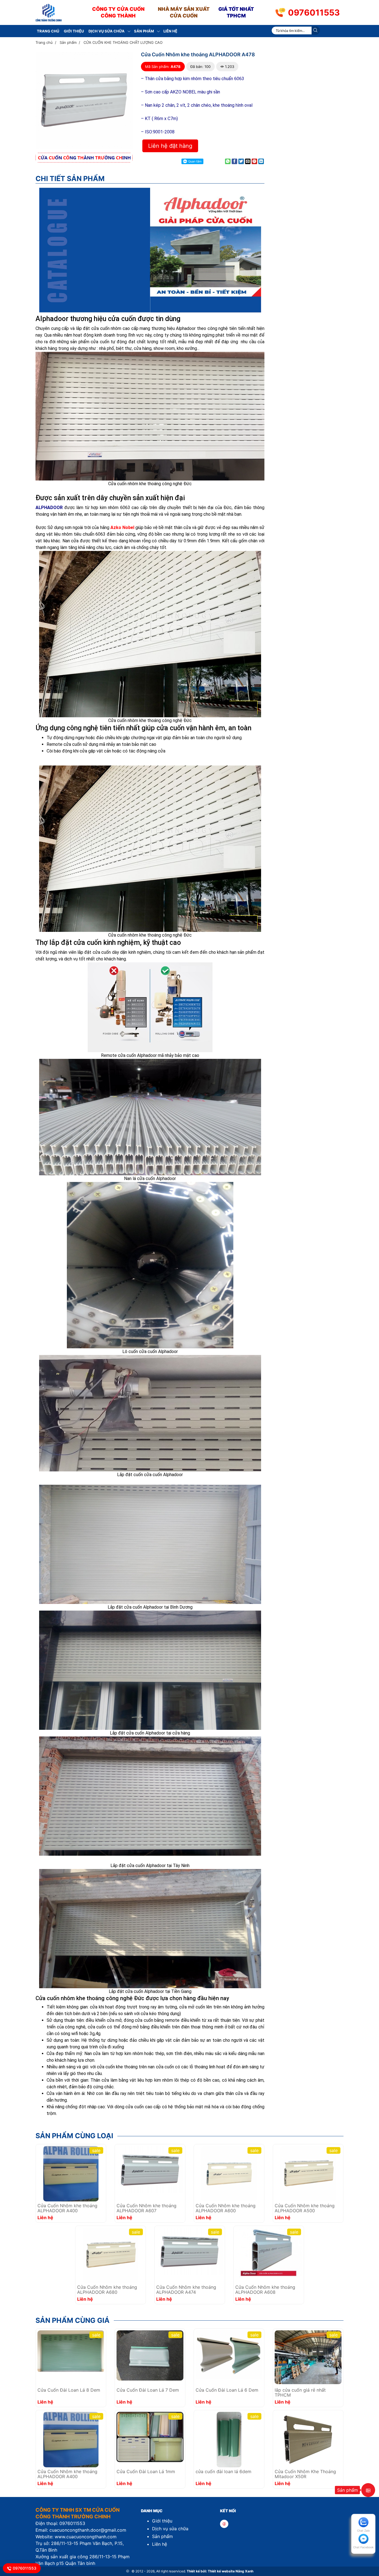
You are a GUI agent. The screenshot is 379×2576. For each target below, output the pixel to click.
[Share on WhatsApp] (228, 161)
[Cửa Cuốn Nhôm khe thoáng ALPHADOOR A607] (150, 2169)
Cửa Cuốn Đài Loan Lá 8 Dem (69, 2390)
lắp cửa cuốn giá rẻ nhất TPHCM (300, 2393)
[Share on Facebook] (234, 161)
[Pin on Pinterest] (254, 161)
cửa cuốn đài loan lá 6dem (223, 2472)
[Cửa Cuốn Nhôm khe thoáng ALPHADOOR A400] (71, 2173)
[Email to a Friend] (248, 161)
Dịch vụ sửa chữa (107, 31)
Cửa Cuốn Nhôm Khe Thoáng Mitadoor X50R (305, 2474)
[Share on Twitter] (241, 161)
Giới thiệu (74, 31)
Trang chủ (48, 31)
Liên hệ (170, 31)
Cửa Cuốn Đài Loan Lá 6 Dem (227, 2390)
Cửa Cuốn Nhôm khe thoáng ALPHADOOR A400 (67, 2208)
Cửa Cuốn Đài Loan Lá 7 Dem (148, 2390)
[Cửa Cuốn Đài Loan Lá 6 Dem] (229, 2354)
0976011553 (314, 12)
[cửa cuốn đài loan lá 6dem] (229, 2439)
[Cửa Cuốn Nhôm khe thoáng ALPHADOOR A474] (190, 2250)
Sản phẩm (144, 31)
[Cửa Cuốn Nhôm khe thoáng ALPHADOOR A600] (229, 2173)
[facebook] (224, 2524)
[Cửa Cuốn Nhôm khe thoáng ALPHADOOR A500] (308, 2173)
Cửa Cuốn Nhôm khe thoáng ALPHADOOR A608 (265, 2290)
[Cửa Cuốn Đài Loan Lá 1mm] (150, 2437)
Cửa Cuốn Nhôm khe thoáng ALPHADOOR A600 (226, 2208)
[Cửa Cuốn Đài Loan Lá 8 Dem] (71, 2351)
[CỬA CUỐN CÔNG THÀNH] (49, 12)
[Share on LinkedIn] (261, 161)
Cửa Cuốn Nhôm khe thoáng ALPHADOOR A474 (186, 2290)
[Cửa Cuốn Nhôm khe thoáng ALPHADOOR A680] (110, 2255)
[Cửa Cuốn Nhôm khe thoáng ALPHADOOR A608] (269, 2252)
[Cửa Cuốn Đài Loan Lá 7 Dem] (150, 2355)
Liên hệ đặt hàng (170, 146)
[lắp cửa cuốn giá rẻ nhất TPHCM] (308, 2357)
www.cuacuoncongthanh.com (86, 2537)
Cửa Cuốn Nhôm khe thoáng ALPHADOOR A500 (305, 2208)
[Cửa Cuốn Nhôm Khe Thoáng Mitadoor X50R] (308, 2439)
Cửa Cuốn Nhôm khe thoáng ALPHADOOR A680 (107, 2290)
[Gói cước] (368, 2490)
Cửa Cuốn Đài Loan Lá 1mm (146, 2472)
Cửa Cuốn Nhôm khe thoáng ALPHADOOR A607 (146, 2208)
